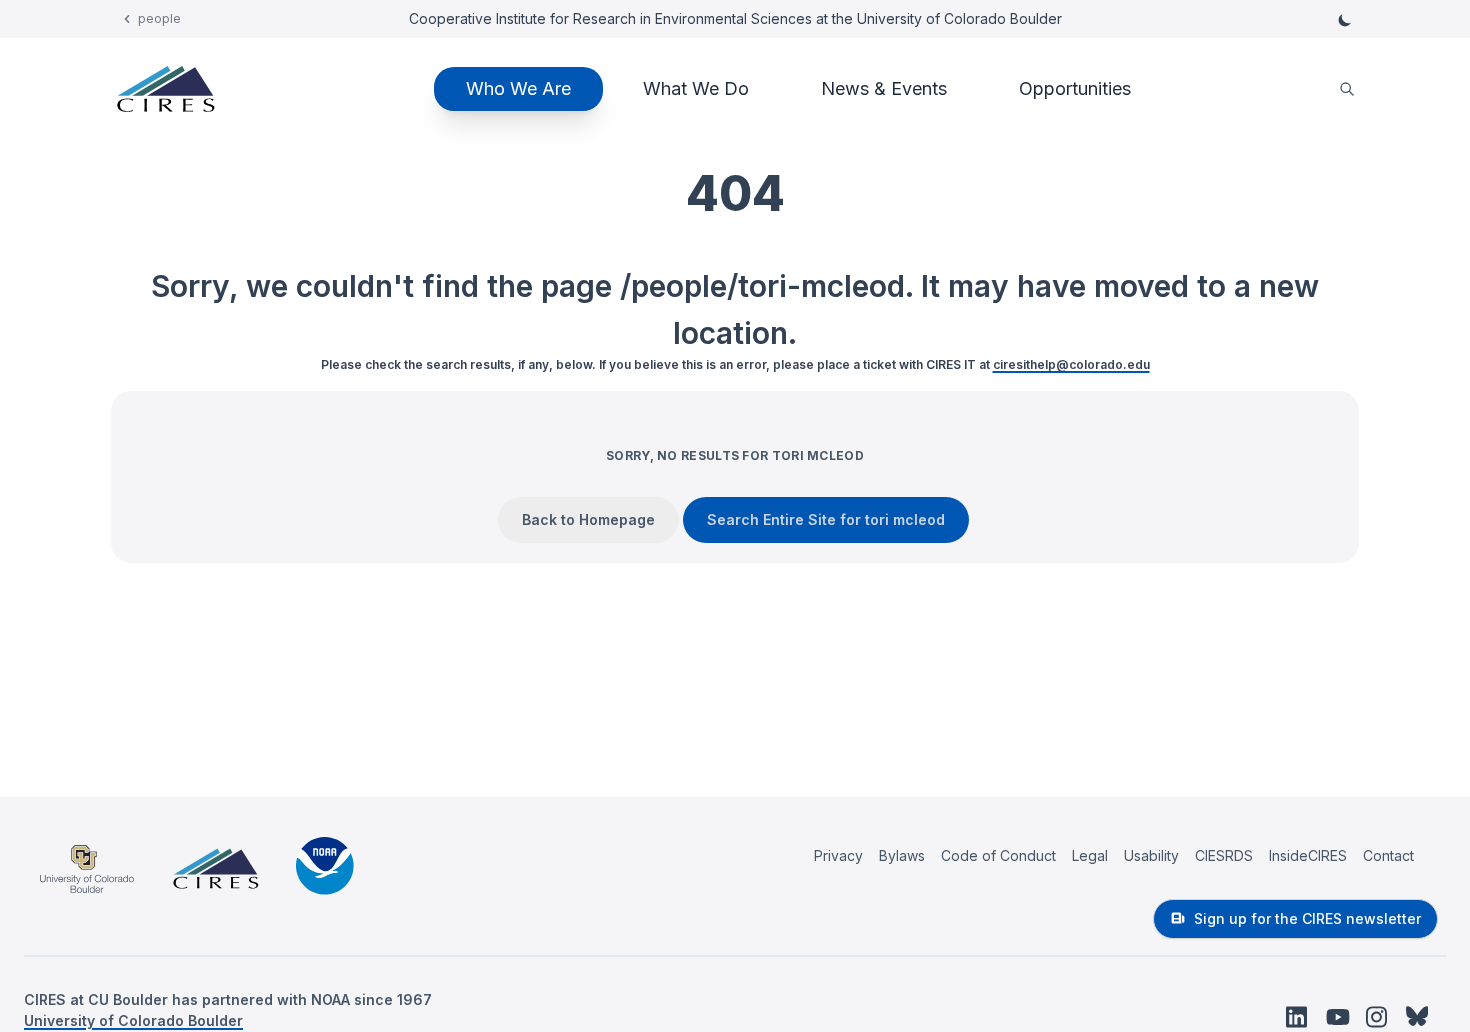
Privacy (838, 855)
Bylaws (902, 855)
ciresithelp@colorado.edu (1071, 364)
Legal (1090, 855)
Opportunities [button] (1075, 88)
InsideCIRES (1308, 855)
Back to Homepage (588, 519)
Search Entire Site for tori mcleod (826, 519)
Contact (1388, 855)
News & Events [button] (884, 88)
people (159, 18)
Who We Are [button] (518, 88)
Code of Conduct (998, 855)
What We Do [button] (696, 88)
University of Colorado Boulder (133, 1020)
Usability (1151, 855)
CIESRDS (1224, 855)
